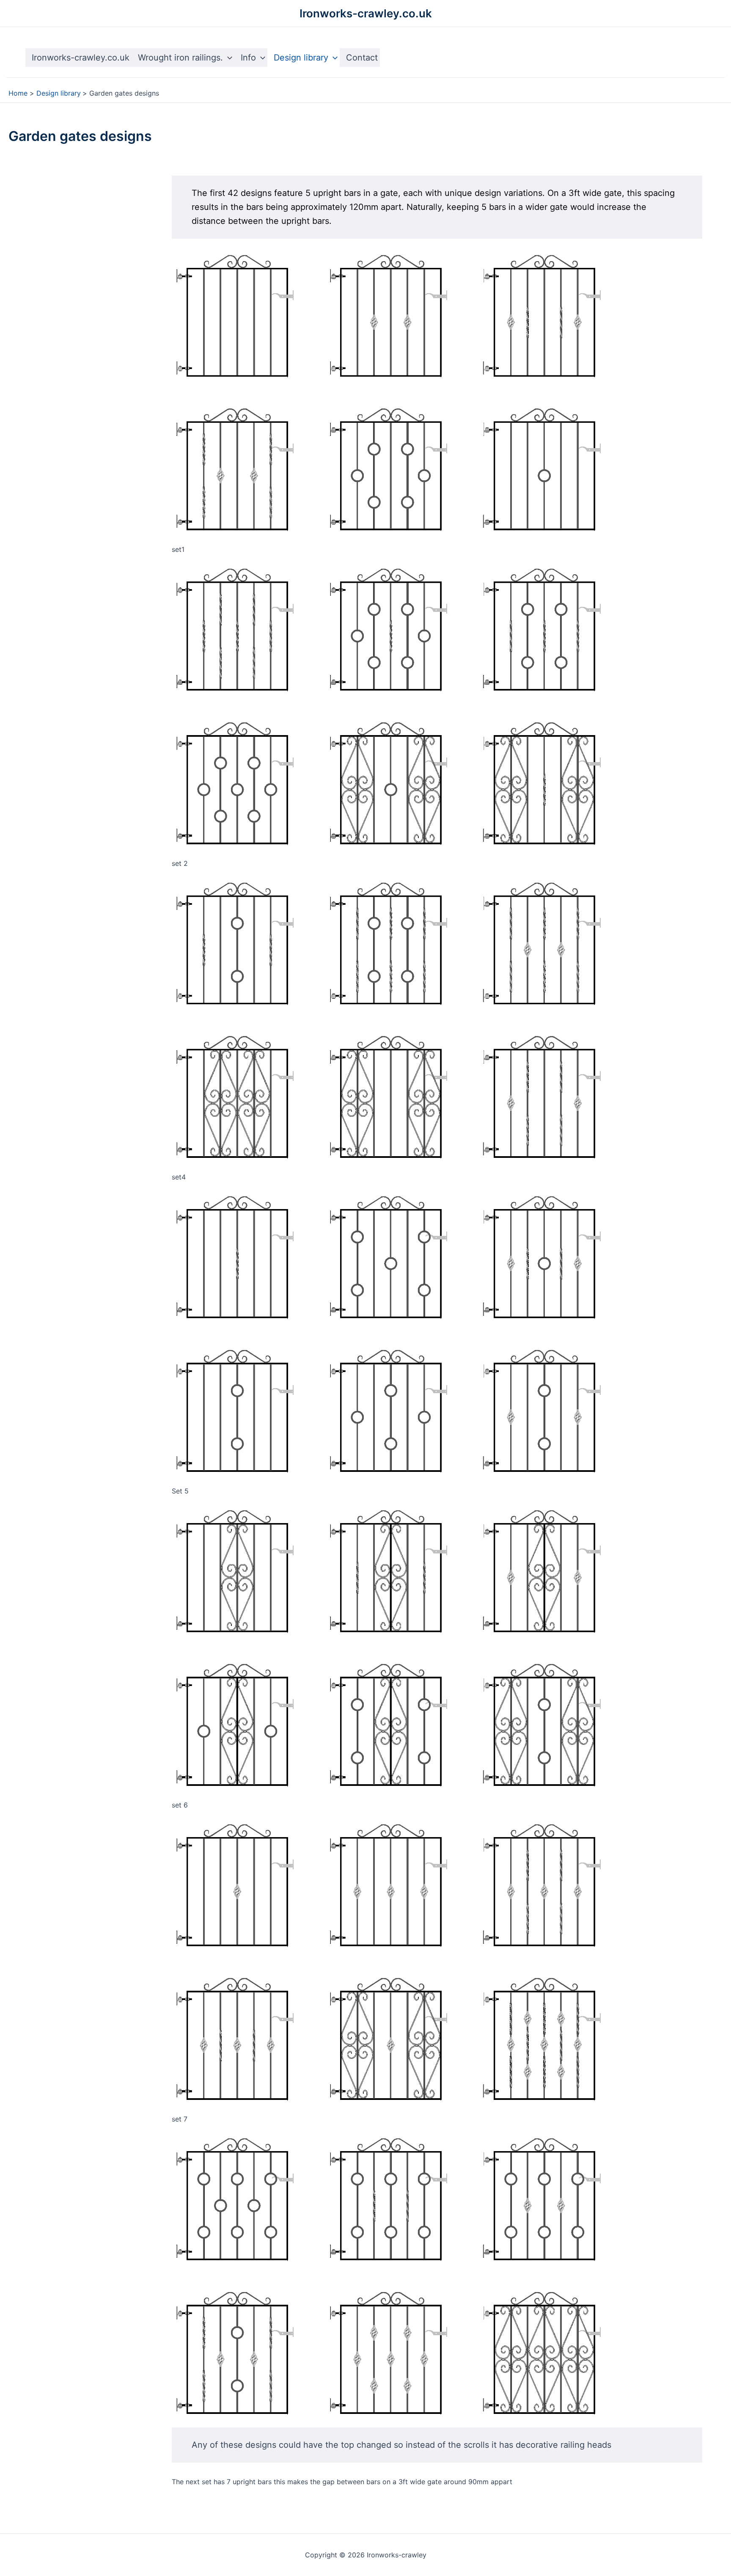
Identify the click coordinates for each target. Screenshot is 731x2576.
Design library (301, 58)
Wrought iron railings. (180, 58)
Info (248, 58)
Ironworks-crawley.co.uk (366, 13)
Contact (362, 58)
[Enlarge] (594, 263)
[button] (228, 58)
